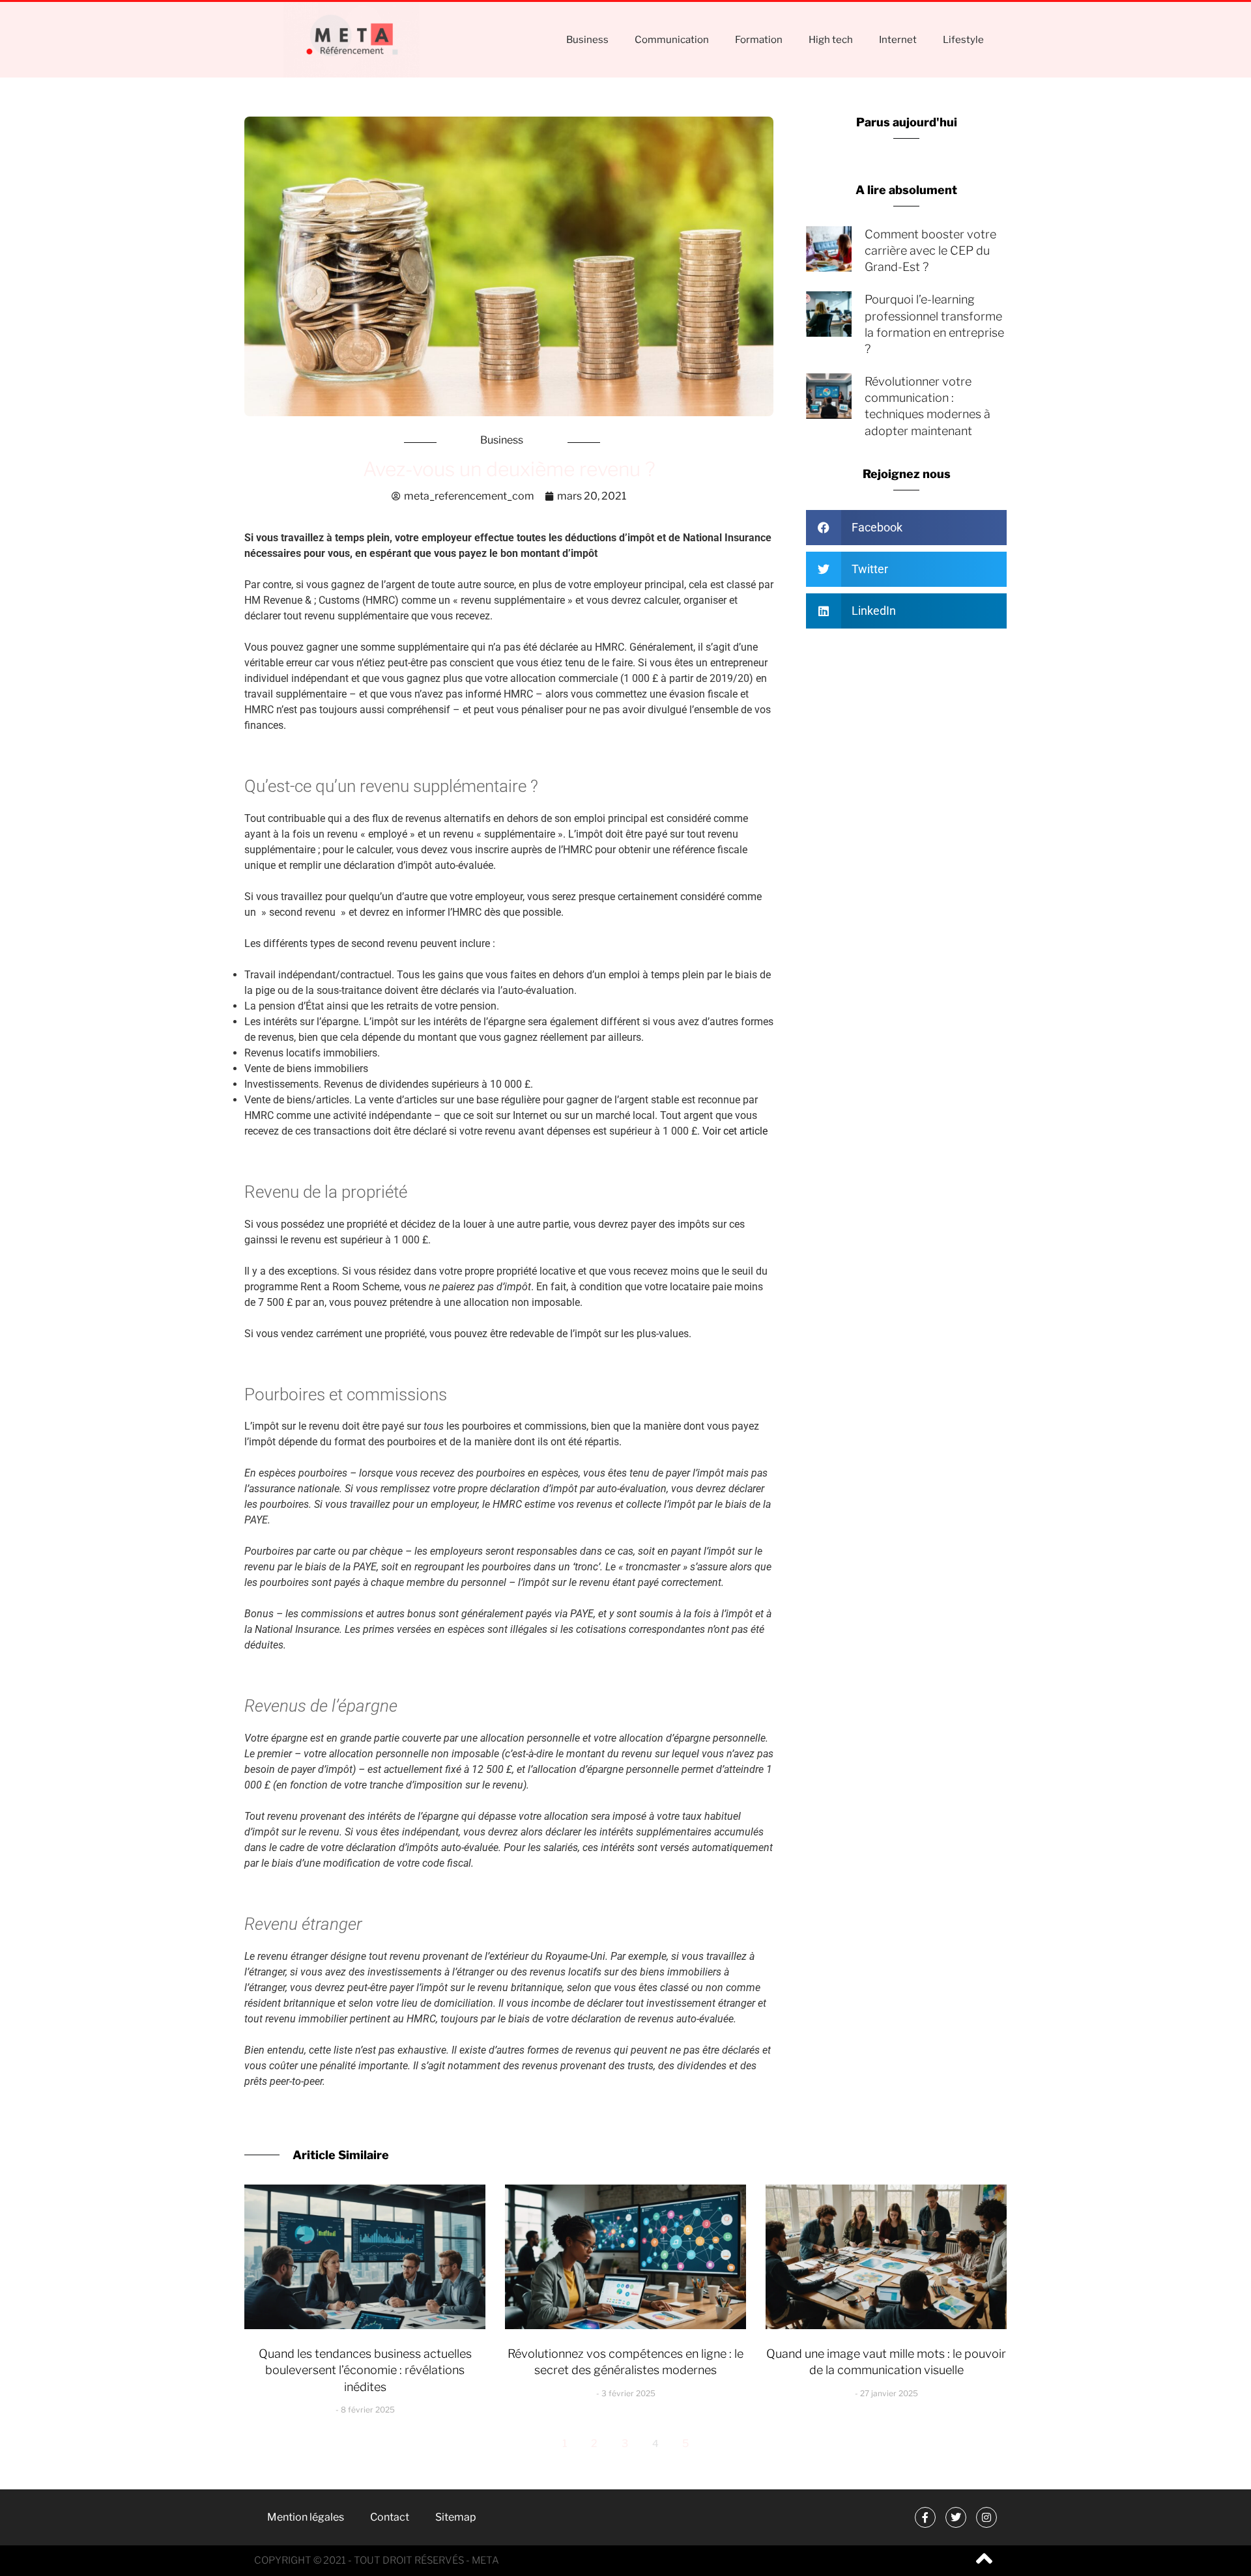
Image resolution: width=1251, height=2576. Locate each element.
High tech (831, 40)
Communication (672, 40)
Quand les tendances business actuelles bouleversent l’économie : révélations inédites (365, 2370)
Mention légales (306, 2517)
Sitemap (456, 2517)
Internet (898, 40)
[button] (906, 528)
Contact (390, 2517)
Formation (759, 40)
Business (587, 40)
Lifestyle (963, 40)
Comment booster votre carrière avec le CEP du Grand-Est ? (930, 250)
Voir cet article (736, 1131)
